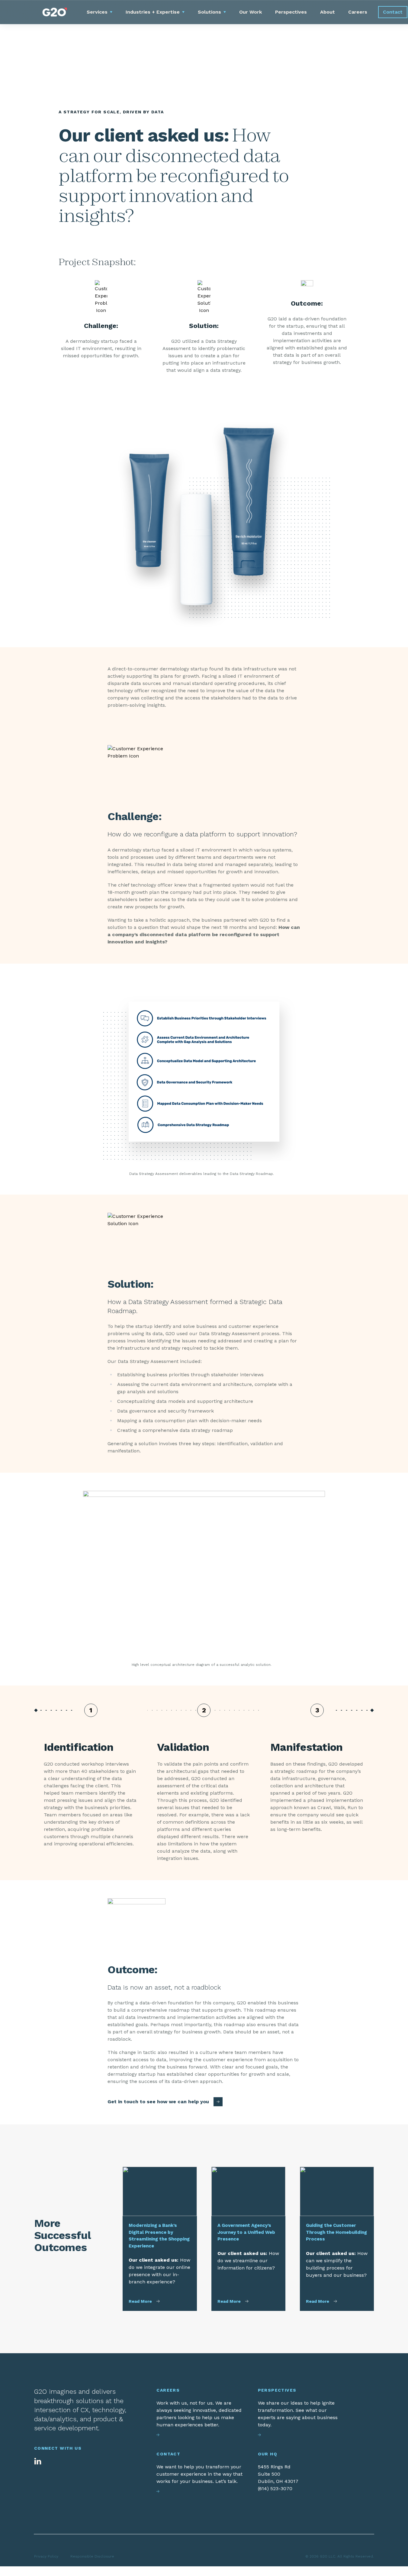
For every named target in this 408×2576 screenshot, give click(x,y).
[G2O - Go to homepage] (55, 12)
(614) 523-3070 (275, 2488)
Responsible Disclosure (92, 2556)
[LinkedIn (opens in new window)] (38, 2461)
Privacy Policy (46, 2556)
